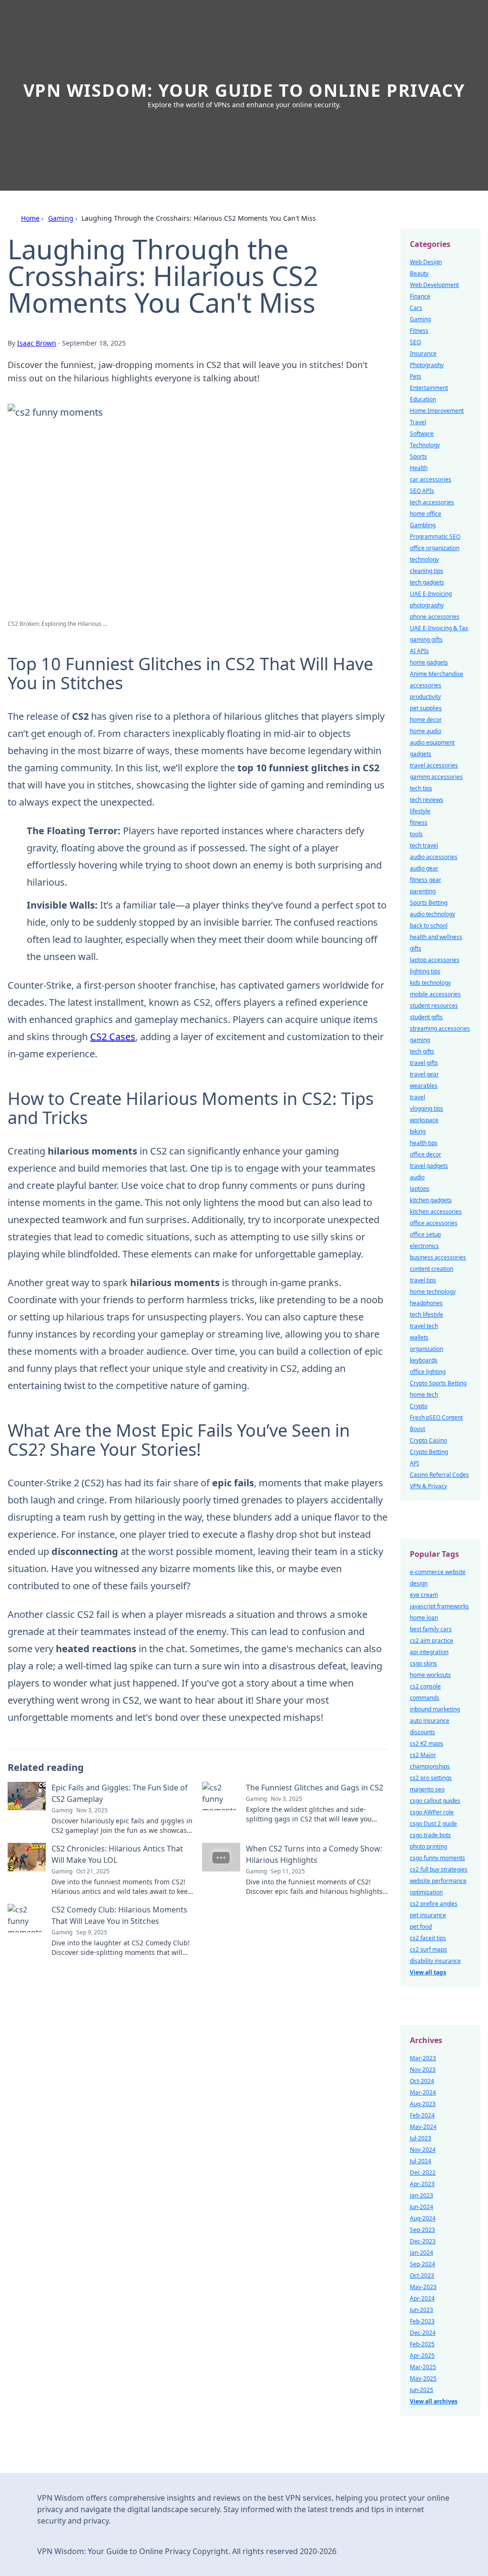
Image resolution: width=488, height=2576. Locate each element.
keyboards (424, 1360)
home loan (424, 1618)
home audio (426, 731)
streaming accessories (440, 1028)
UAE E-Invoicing (431, 594)
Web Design (426, 262)
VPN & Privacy (428, 1486)
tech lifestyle (427, 1314)
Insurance (423, 353)
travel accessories (434, 765)
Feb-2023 (422, 2321)
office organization (435, 548)
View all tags (428, 1972)
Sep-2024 (422, 2264)
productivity (425, 697)
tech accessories (432, 502)
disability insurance (435, 1961)
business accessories (438, 1257)
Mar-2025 (423, 2367)
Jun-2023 (422, 2310)
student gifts (426, 1017)
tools (416, 834)
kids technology (430, 983)
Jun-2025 (422, 2390)
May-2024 (423, 2127)
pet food (421, 1927)
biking (418, 1131)
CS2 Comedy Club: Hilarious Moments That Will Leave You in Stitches (119, 1915)
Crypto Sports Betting (438, 1383)
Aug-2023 (423, 2104)
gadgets (421, 754)
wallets (419, 1337)
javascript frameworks (439, 1606)
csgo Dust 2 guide (433, 1824)
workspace (424, 1120)
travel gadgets (429, 1166)
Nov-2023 (423, 2070)
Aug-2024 (423, 2218)
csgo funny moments (437, 1858)
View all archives (434, 2401)
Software (422, 434)
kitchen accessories (436, 1211)
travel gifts (424, 1063)
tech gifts (422, 1051)
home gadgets (429, 662)
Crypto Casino (428, 1440)
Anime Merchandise (437, 674)
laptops (420, 1189)
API (414, 1463)
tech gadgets (427, 582)
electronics (424, 1246)
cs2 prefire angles (434, 1904)
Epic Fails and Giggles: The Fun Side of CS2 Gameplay (120, 1793)
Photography (427, 365)
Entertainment (429, 388)
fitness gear (426, 880)
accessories (426, 685)
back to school (429, 925)
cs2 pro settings (431, 1778)
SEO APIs (422, 491)
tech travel (424, 845)
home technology (433, 1292)
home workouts (430, 1675)
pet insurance (428, 1915)
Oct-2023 (422, 2275)
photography (427, 605)
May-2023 (423, 2287)
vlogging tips (427, 1109)
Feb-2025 (422, 2344)
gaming (420, 1040)
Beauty (419, 273)
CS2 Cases (113, 1037)
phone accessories (435, 617)
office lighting (428, 1372)
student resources (434, 1006)
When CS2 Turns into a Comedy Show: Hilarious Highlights (314, 1854)
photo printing (428, 1846)
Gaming (61, 218)
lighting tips (425, 971)
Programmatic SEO (435, 537)
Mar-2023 (423, 2058)
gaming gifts (426, 639)
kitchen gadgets (431, 1200)
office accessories (434, 1223)
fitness (419, 823)
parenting (423, 891)
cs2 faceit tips (428, 1938)
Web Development (434, 285)
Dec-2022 (423, 2172)
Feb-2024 (422, 2115)
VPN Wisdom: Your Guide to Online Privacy (244, 90)
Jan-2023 (422, 2195)
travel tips (423, 1280)
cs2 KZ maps (427, 1743)
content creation (432, 1269)
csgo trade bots (430, 1835)
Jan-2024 (422, 2253)
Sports (418, 456)
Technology (425, 445)
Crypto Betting (429, 1452)
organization (427, 1349)
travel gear (424, 1074)
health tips (424, 1143)
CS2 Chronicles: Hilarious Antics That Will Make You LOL (117, 1854)
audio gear (424, 868)
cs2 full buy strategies (439, 1869)
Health (419, 468)
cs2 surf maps (428, 1949)
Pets (416, 376)
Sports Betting (429, 903)
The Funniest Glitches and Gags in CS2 (315, 1788)
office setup (425, 1234)
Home (30, 218)
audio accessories (434, 857)
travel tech (424, 1326)
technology (424, 559)
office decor (426, 1154)
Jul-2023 (421, 2138)
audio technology (432, 914)
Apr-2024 (422, 2298)
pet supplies (426, 708)
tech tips (421, 788)
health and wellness (436, 937)
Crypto (419, 1406)
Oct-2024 (422, 2081)
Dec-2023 (423, 2241)
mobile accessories (435, 994)
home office (426, 514)
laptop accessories (435, 960)
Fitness (419, 331)
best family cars (431, 1629)
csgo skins (423, 1663)
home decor (426, 720)
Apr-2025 (422, 2356)
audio (417, 1177)
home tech (424, 1395)
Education (423, 399)
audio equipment (432, 742)
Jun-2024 (422, 2207)
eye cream (424, 1595)
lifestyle (420, 811)
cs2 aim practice (432, 1641)
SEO (415, 342)
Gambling (423, 525)
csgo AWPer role (432, 1812)
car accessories (431, 479)
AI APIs (419, 651)
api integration (429, 1652)
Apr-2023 (422, 2184)
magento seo (427, 1789)
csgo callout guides (435, 1801)
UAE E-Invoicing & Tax (439, 628)
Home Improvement (437, 411)
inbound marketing (435, 1709)
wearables (424, 1086)
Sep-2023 (422, 2230)
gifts (416, 948)
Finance (420, 296)
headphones (426, 1303)
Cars (416, 308)
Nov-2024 (423, 2150)
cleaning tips (427, 571)
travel (417, 1097)
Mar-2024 (423, 2092)
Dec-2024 (423, 2333)
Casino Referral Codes (439, 1475)
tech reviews (427, 800)
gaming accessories (436, 777)
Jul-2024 (421, 2161)
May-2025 (423, 2378)
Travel (418, 422)
